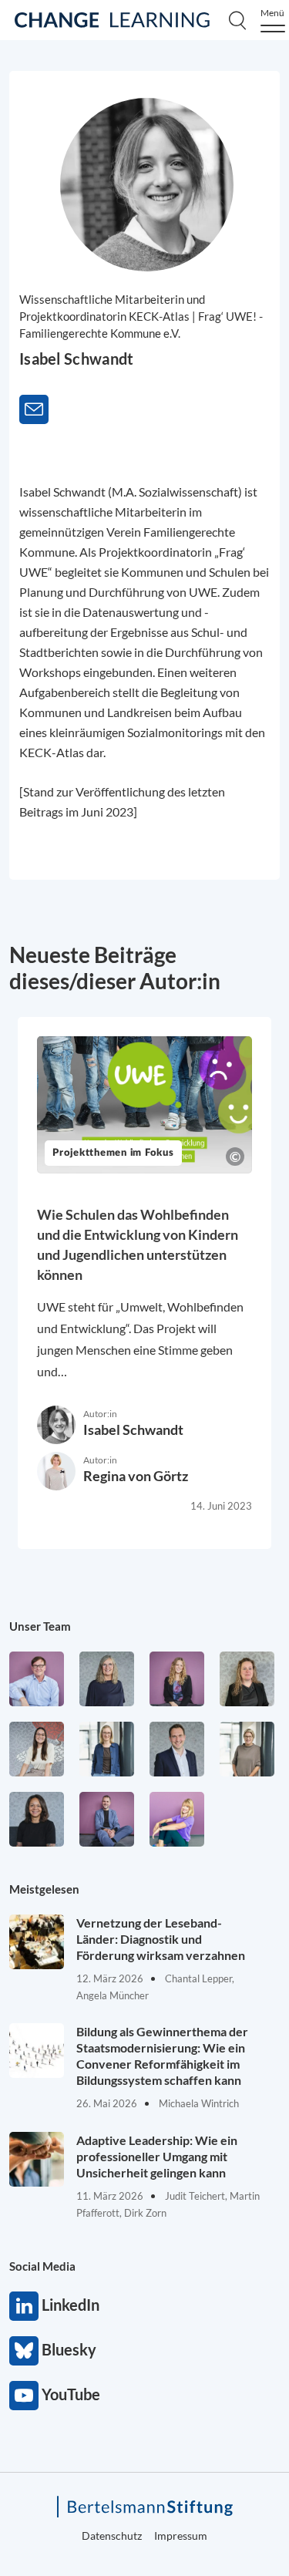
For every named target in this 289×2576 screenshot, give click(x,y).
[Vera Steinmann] (247, 1749)
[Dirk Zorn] (107, 1819)
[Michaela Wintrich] (177, 1819)
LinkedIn (24, 2306)
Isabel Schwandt (133, 1429)
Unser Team (40, 1626)
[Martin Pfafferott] (177, 1749)
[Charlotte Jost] (177, 1679)
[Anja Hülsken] (107, 1679)
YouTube (24, 2396)
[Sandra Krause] (247, 1679)
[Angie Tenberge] (37, 1819)
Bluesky (24, 2351)
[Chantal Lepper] (37, 1749)
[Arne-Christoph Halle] (37, 1679)
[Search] (237, 20)
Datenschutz (112, 2536)
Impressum (181, 2536)
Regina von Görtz (136, 1476)
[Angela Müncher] (107, 1749)
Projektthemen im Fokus (113, 1153)
